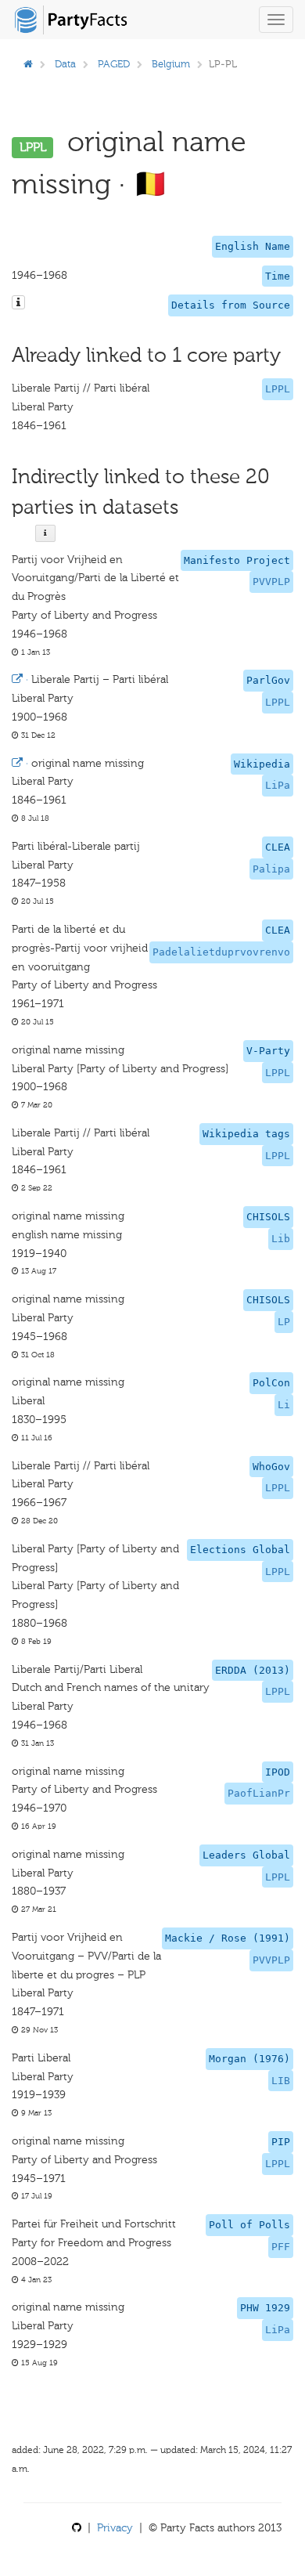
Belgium (171, 64)
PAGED (114, 64)
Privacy (115, 2528)
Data (65, 64)
